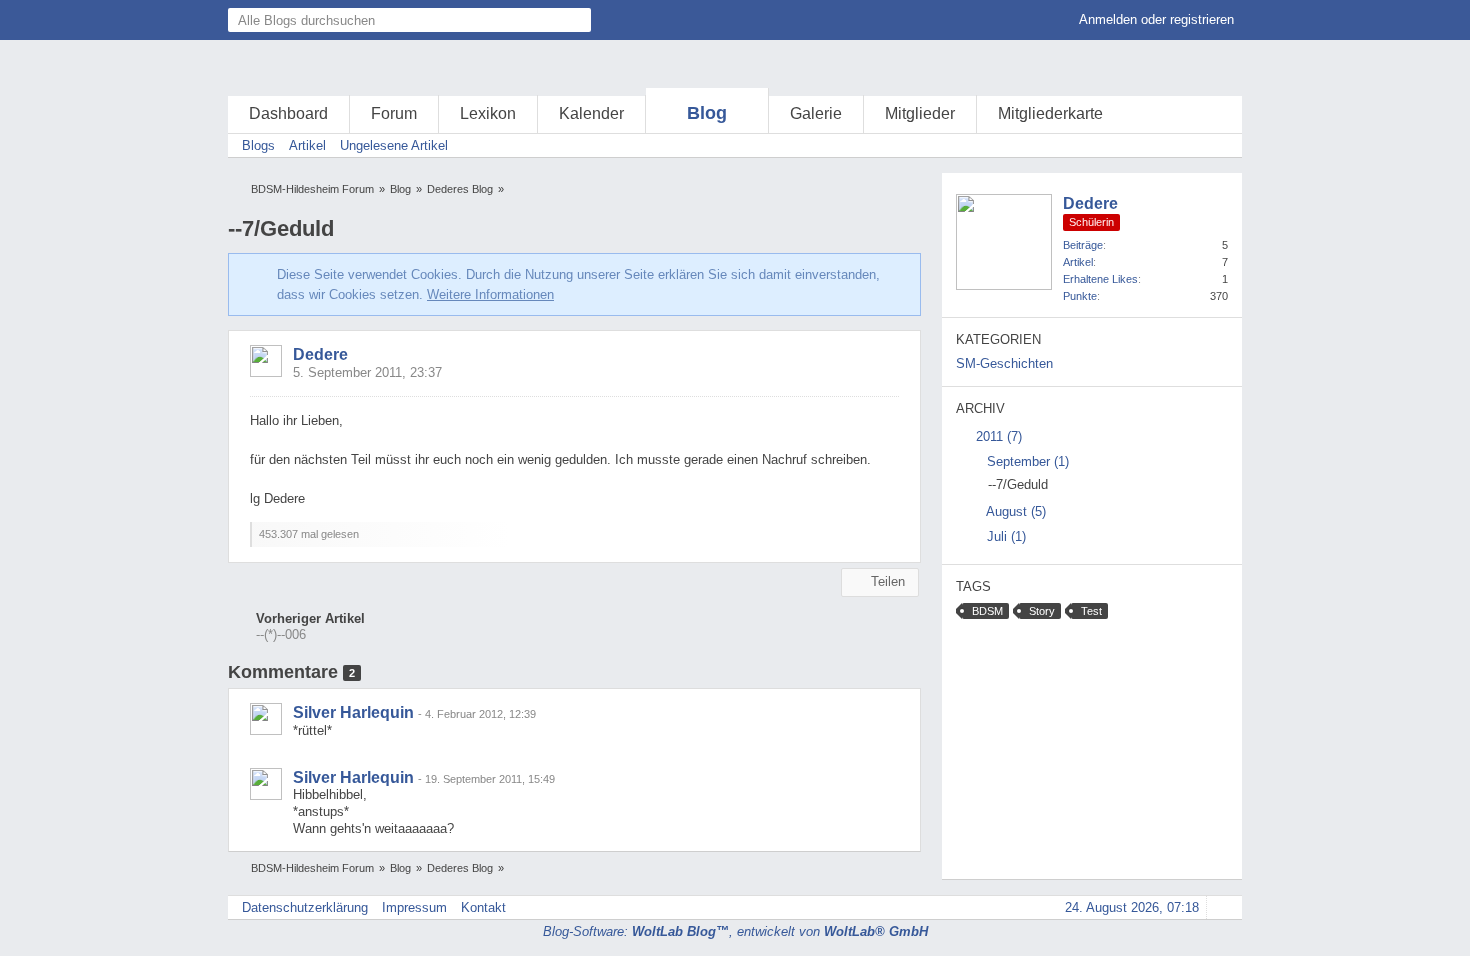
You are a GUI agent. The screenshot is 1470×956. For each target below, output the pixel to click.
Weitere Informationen (490, 294)
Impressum (414, 907)
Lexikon (488, 113)
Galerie (816, 113)
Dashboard (288, 113)
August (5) (1014, 511)
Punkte (1080, 296)
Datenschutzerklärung (305, 907)
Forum (394, 113)
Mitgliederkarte (1050, 113)
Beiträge (1083, 245)
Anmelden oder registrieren (1156, 19)
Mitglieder (920, 113)
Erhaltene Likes (1100, 279)
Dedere (320, 354)
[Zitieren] (838, 548)
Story (1042, 611)
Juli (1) (1004, 536)
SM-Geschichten (1004, 363)
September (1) (1026, 461)
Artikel (1078, 262)
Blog (707, 113)
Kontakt (483, 907)
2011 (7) (997, 436)
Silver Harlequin (353, 712)
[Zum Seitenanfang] (904, 548)
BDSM (987, 611)
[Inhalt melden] (871, 548)
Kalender (591, 113)
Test (1091, 611)
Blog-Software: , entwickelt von (735, 931)
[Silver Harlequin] (266, 719)
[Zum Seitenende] (1221, 145)
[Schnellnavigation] (1193, 145)
